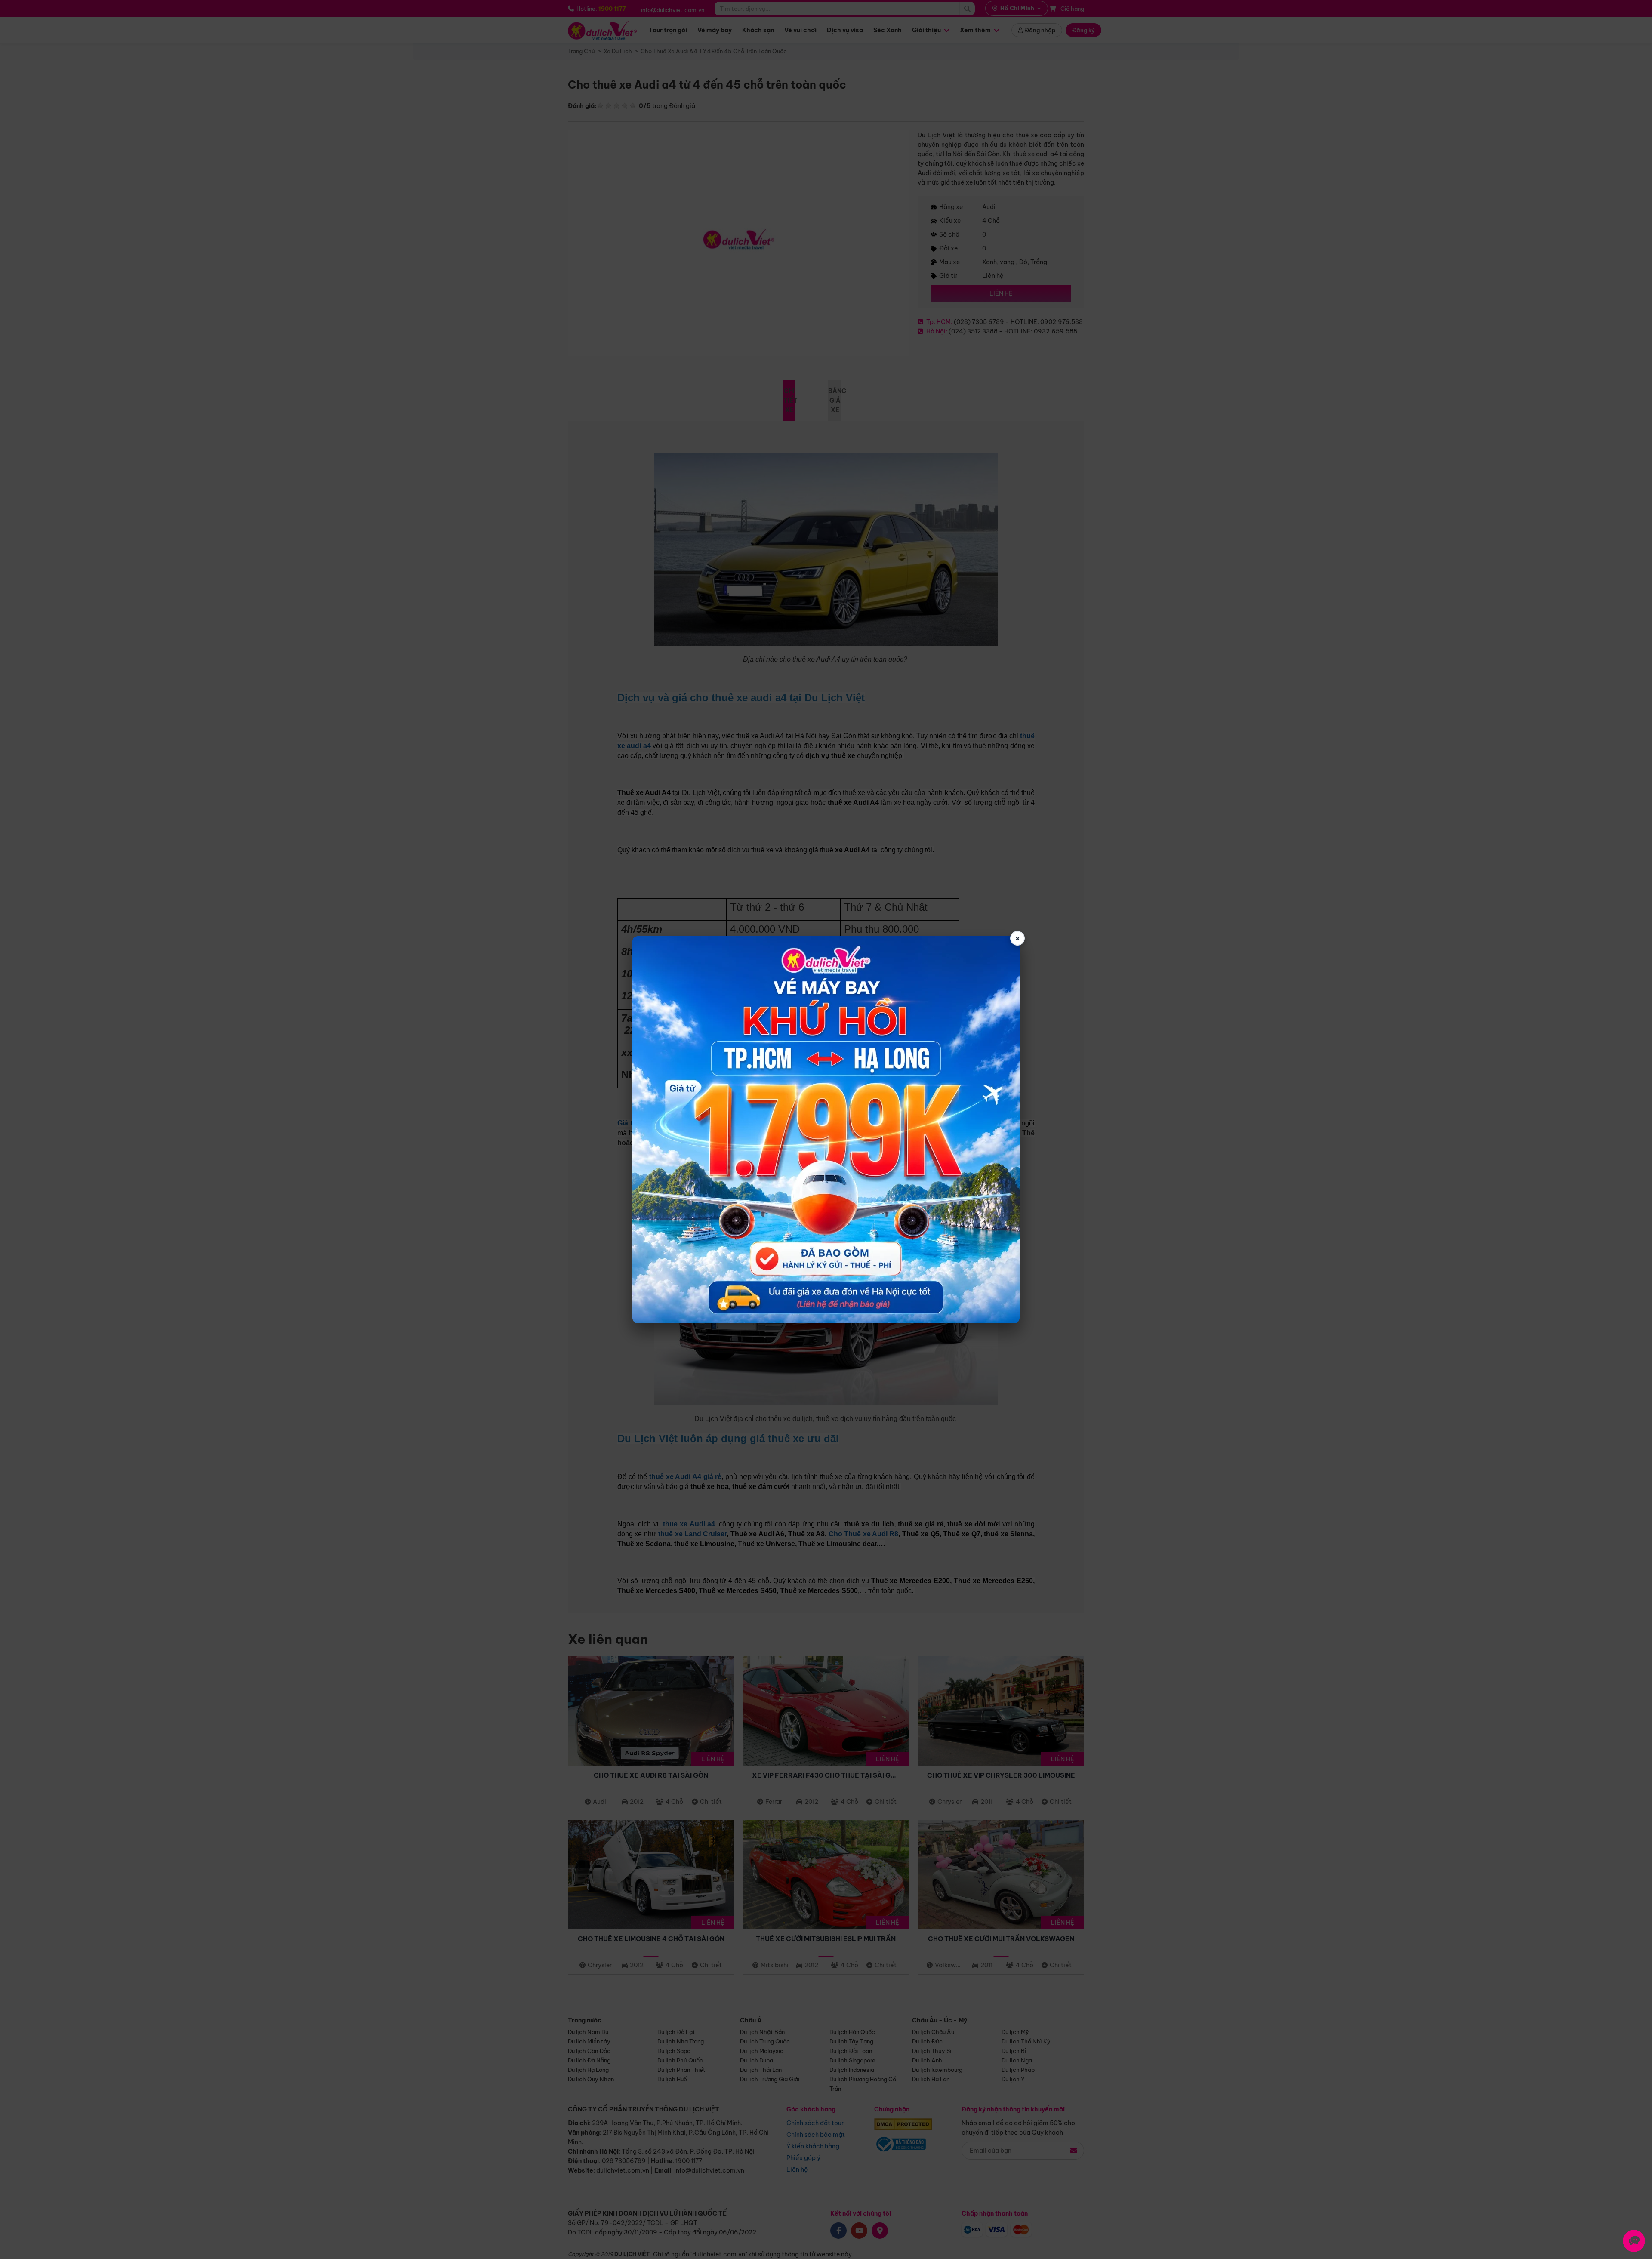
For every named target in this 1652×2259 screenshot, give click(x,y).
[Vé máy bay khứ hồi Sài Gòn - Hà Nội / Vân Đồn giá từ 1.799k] (826, 1130)
